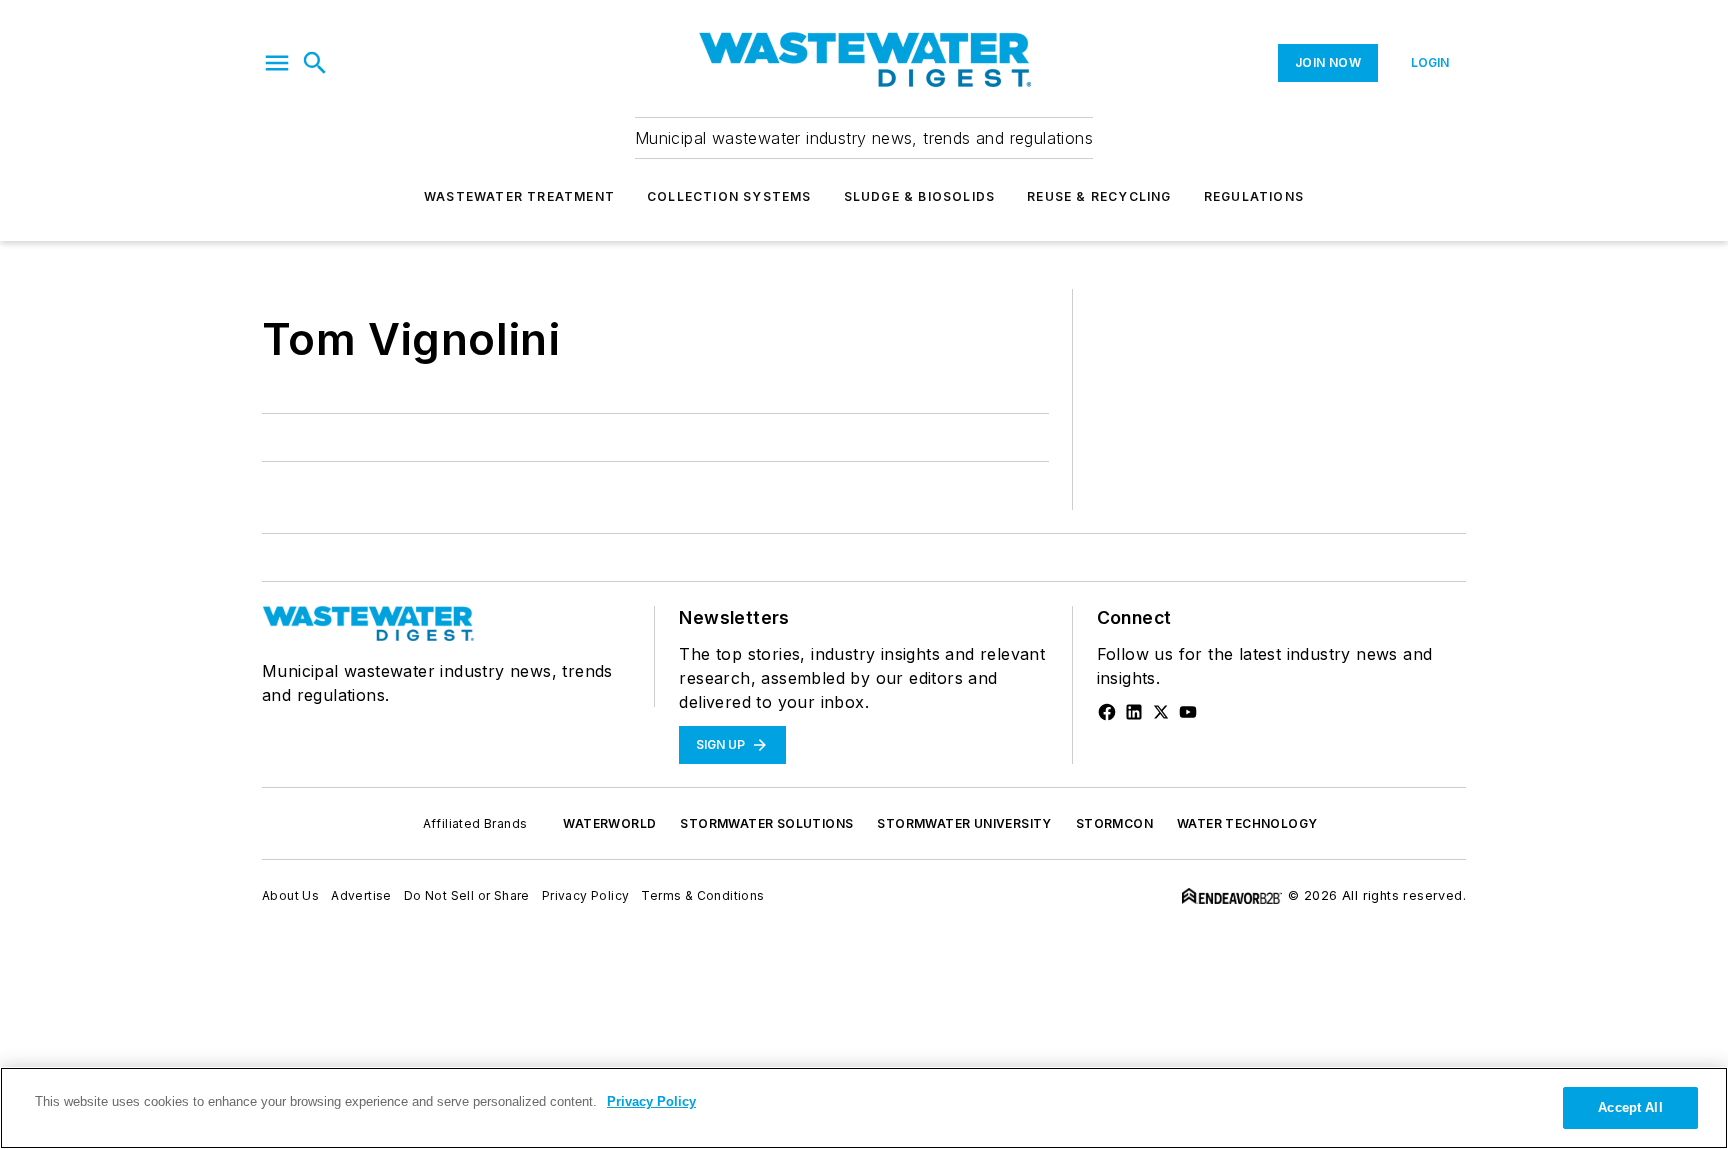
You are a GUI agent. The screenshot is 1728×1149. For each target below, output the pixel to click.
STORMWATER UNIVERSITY (964, 823)
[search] (315, 63)
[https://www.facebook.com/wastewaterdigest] (1107, 712)
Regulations (1254, 196)
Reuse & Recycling (1099, 196)
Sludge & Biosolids (920, 196)
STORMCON (1114, 823)
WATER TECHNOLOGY (1247, 823)
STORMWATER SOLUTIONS (766, 823)
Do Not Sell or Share (467, 895)
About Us (290, 895)
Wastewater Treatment (519, 196)
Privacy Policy (586, 895)
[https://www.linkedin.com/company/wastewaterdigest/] (1134, 712)
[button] (277, 63)
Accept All (1630, 1107)
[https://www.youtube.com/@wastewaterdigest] (1188, 712)
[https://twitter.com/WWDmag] (1161, 712)
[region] (864, 1108)
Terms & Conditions (702, 895)
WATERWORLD (609, 823)
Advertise (361, 895)
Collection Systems (729, 196)
